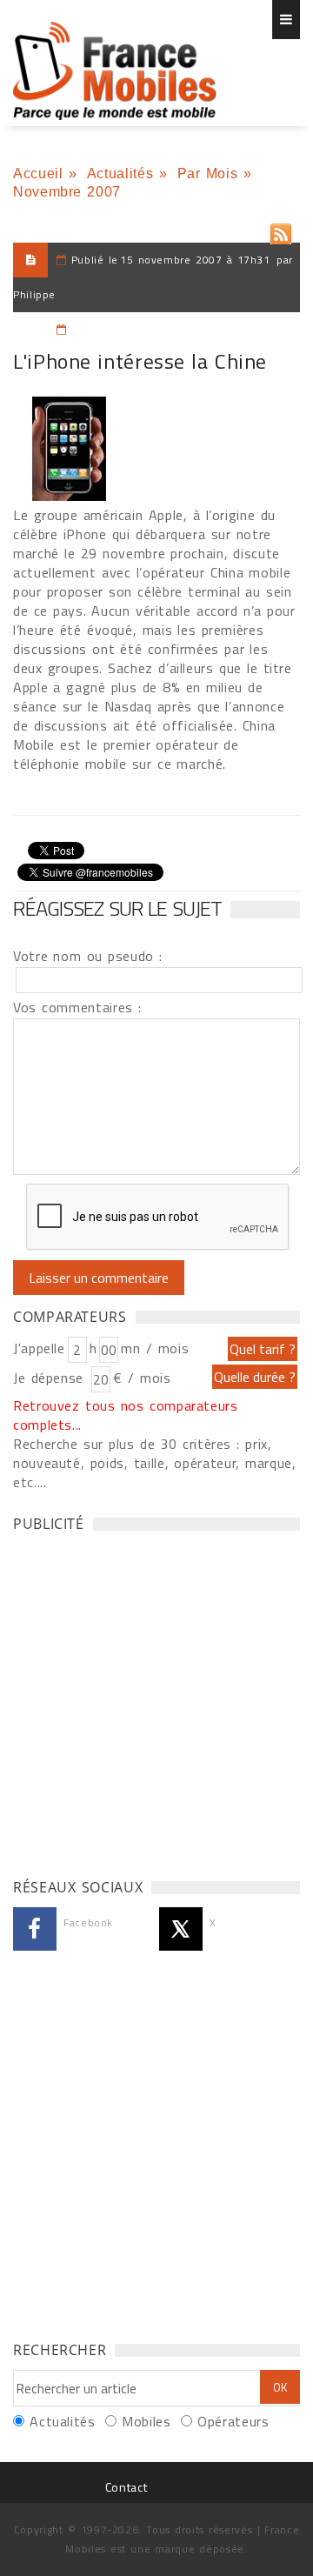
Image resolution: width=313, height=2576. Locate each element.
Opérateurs (233, 2421)
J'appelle (39, 1348)
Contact (126, 2487)
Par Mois (208, 174)
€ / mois (142, 1378)
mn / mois (155, 1348)
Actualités (120, 174)
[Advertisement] (156, 1700)
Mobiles (146, 2421)
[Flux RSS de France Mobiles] (281, 230)
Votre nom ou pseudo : (88, 956)
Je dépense (51, 1378)
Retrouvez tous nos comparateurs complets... (126, 1415)
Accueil (38, 174)
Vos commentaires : (77, 1007)
